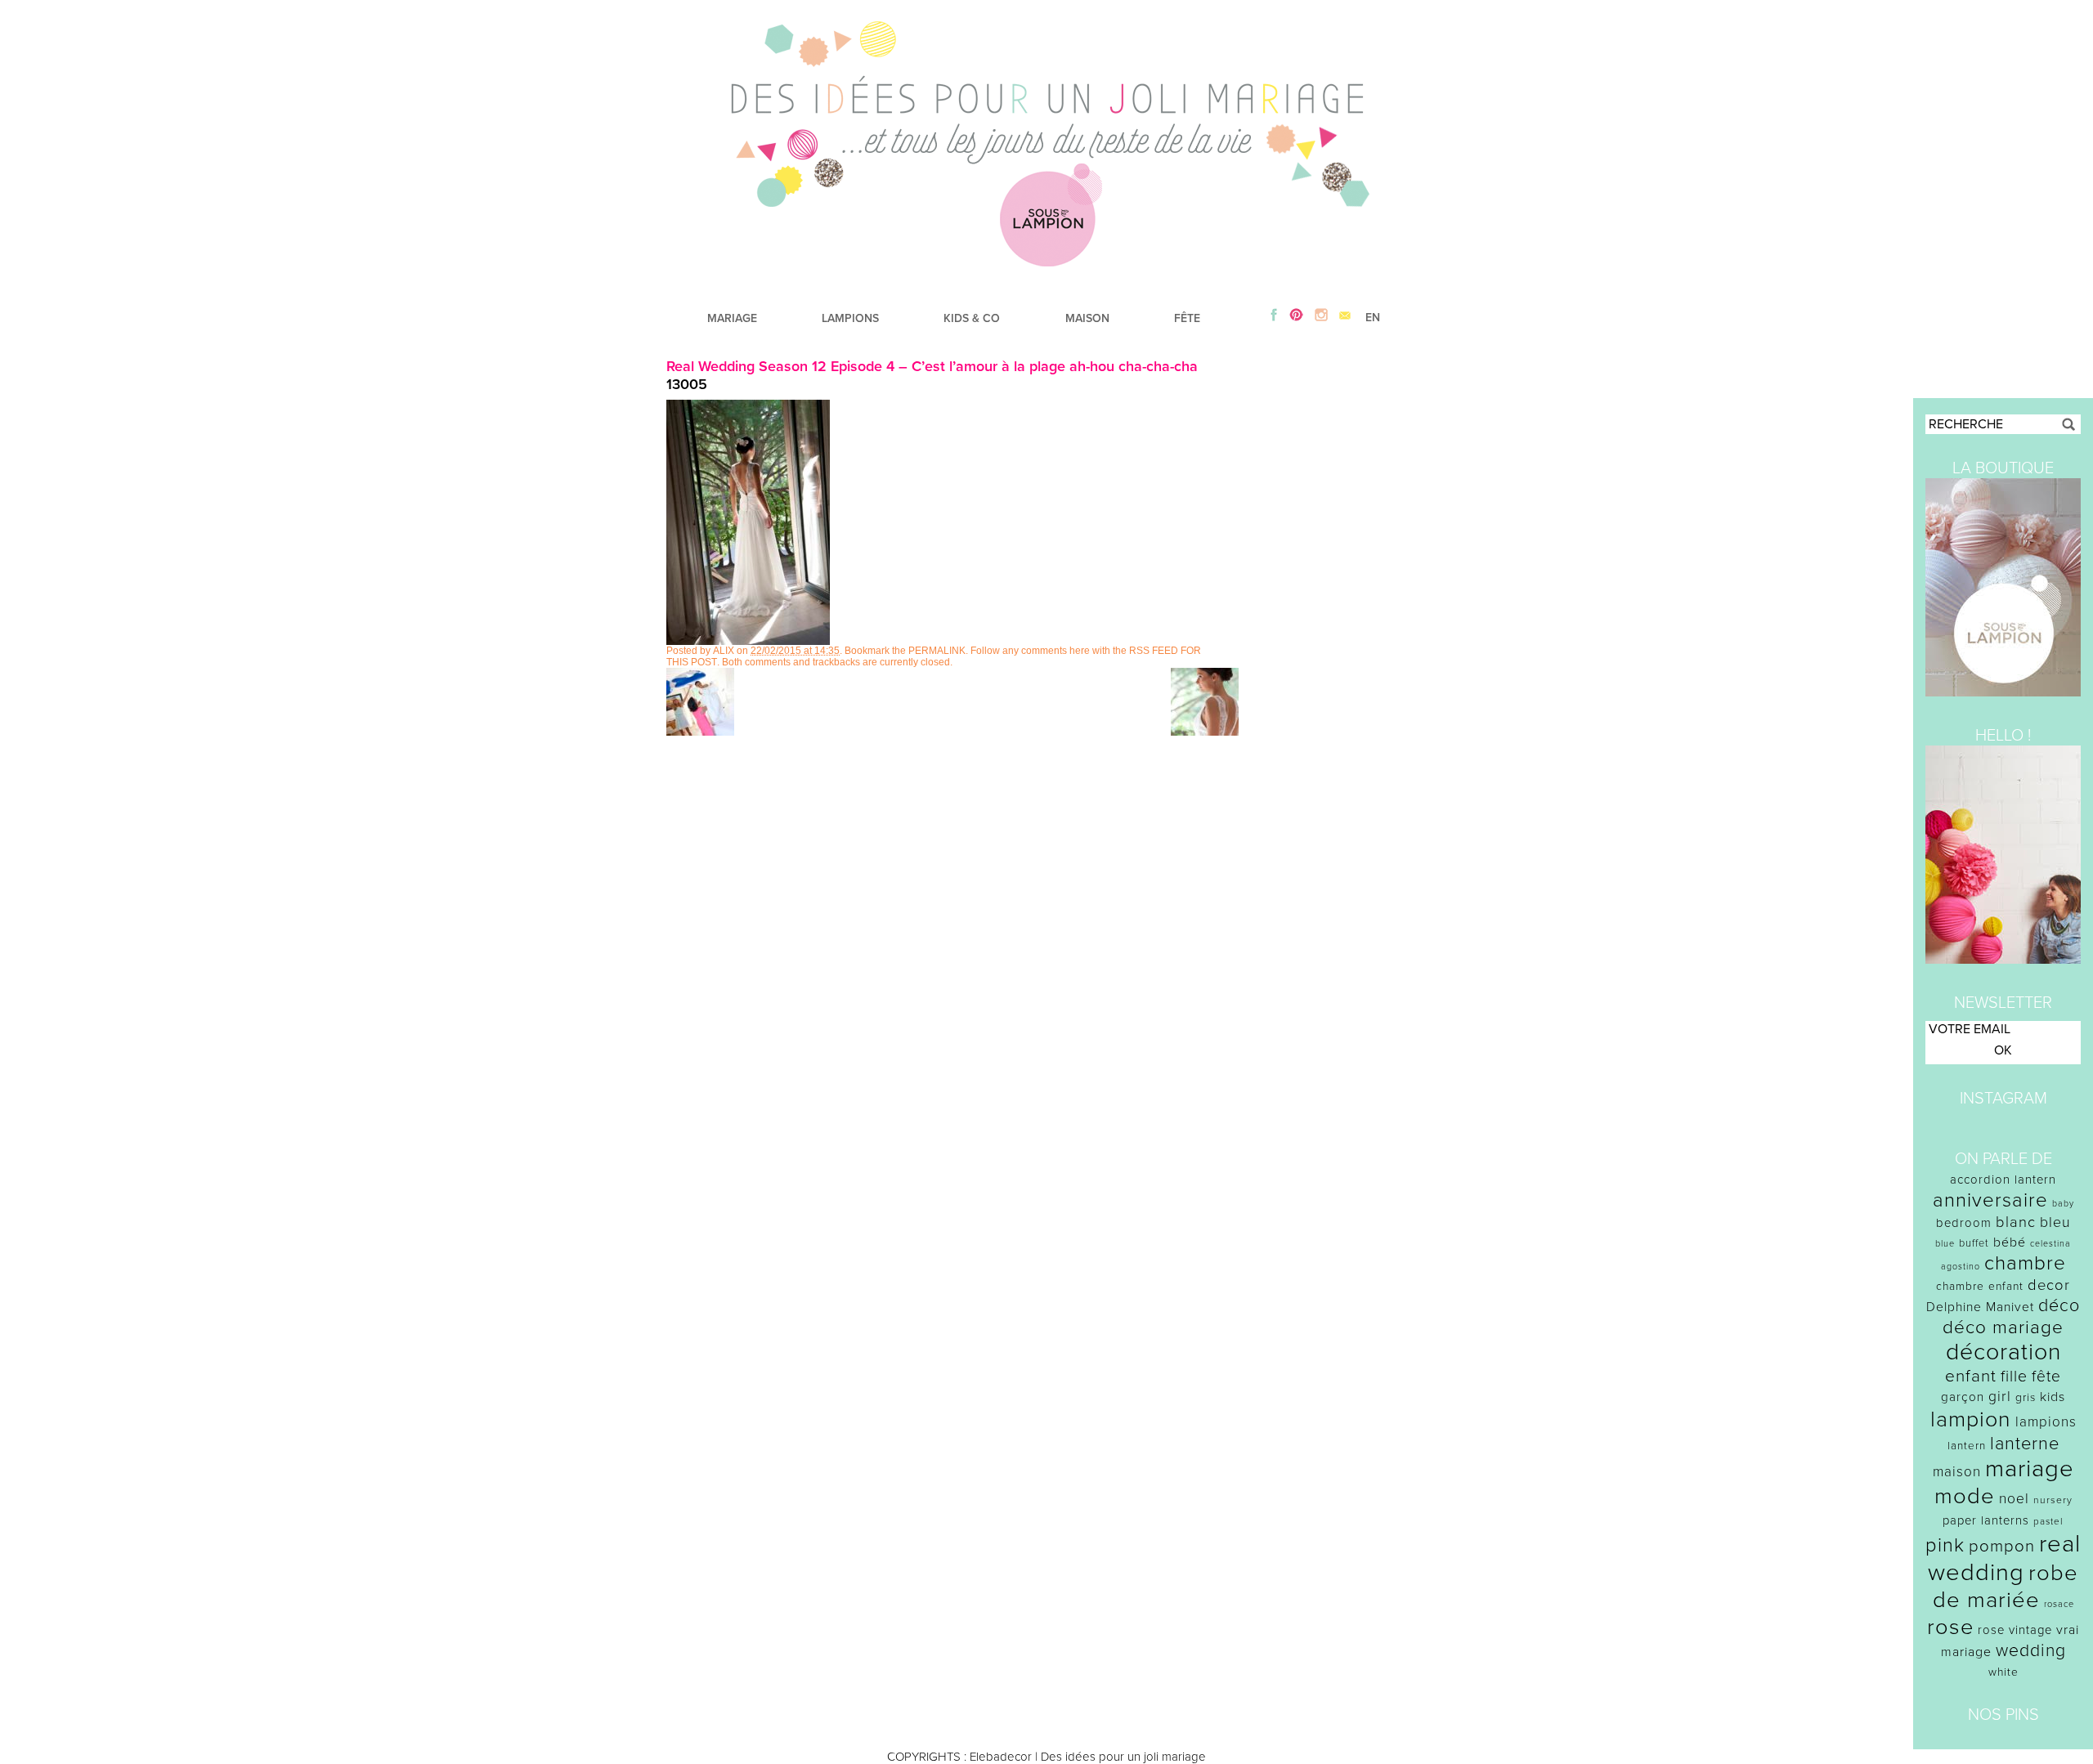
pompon (2002, 1546)
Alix (724, 651)
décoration (2003, 1352)
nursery (2053, 1500)
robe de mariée (2006, 1587)
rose (1950, 1627)
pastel (2048, 1521)
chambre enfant (1980, 1286)
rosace (2059, 1604)
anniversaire (1990, 1200)
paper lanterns (1986, 1520)
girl (2000, 1397)
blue (1945, 1244)
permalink (937, 651)
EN (1373, 318)
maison (1957, 1472)
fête (2046, 1376)
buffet (1974, 1243)
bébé (2010, 1242)
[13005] (748, 641)
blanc (2016, 1222)
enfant (1971, 1376)
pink (1945, 1545)
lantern (1967, 1446)
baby (2063, 1204)
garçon (1963, 1397)
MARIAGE (732, 318)
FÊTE (1187, 318)
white (2003, 1672)
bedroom (1964, 1223)
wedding (2031, 1651)
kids (2053, 1397)
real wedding (2004, 1558)
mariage (2030, 1469)
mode (1965, 1496)
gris (2026, 1397)
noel (2014, 1499)
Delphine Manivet (1980, 1307)
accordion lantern (2003, 1180)
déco (2059, 1305)
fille (2014, 1377)
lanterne (2025, 1444)
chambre (2025, 1263)
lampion (1971, 1419)
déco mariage (2003, 1327)
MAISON (1087, 318)
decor (2049, 1285)
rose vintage (2015, 1630)
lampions (2046, 1422)
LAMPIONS (850, 318)
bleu (2055, 1222)
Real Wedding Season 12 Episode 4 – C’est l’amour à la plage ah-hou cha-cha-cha (932, 366)
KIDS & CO (972, 318)
